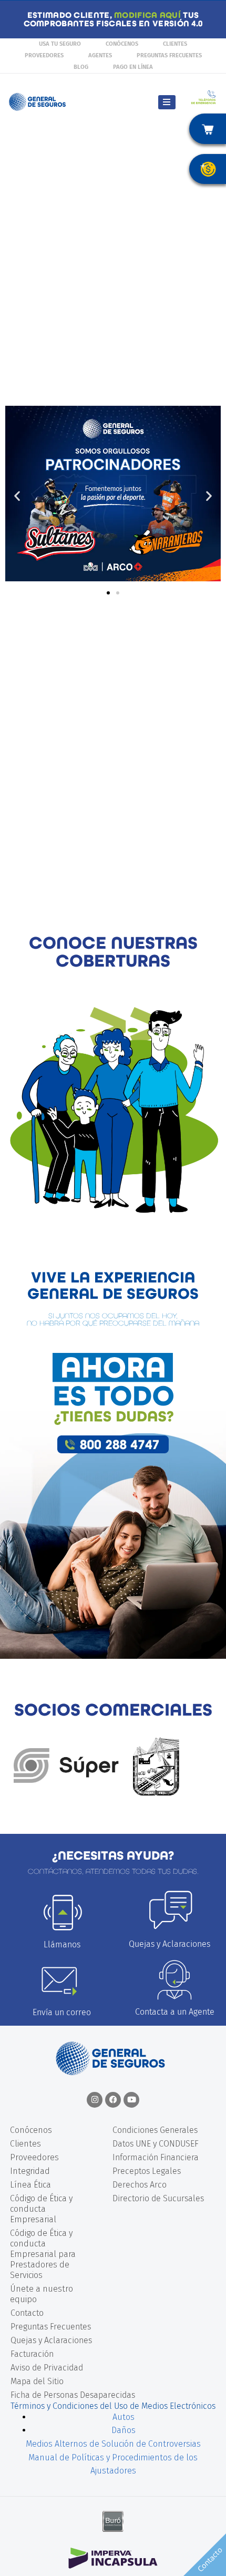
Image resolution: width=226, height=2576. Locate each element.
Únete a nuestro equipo (42, 2294)
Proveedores (44, 55)
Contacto (27, 2313)
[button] (17, 495)
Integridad (30, 2171)
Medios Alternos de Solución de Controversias (113, 2444)
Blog (81, 67)
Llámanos (62, 1944)
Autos (124, 2417)
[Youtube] (131, 2100)
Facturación (32, 2354)
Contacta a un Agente (175, 2012)
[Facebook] (113, 2100)
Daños (124, 2430)
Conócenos (122, 44)
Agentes (100, 55)
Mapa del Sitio (37, 2381)
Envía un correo (62, 2012)
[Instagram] (95, 2100)
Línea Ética (30, 2185)
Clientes (175, 44)
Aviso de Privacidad (47, 2368)
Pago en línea (133, 67)
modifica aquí (147, 15)
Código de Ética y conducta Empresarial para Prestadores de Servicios (43, 2254)
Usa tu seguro (60, 44)
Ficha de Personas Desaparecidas (73, 2395)
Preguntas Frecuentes (169, 55)
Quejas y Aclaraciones (169, 1944)
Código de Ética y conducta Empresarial (41, 2209)
